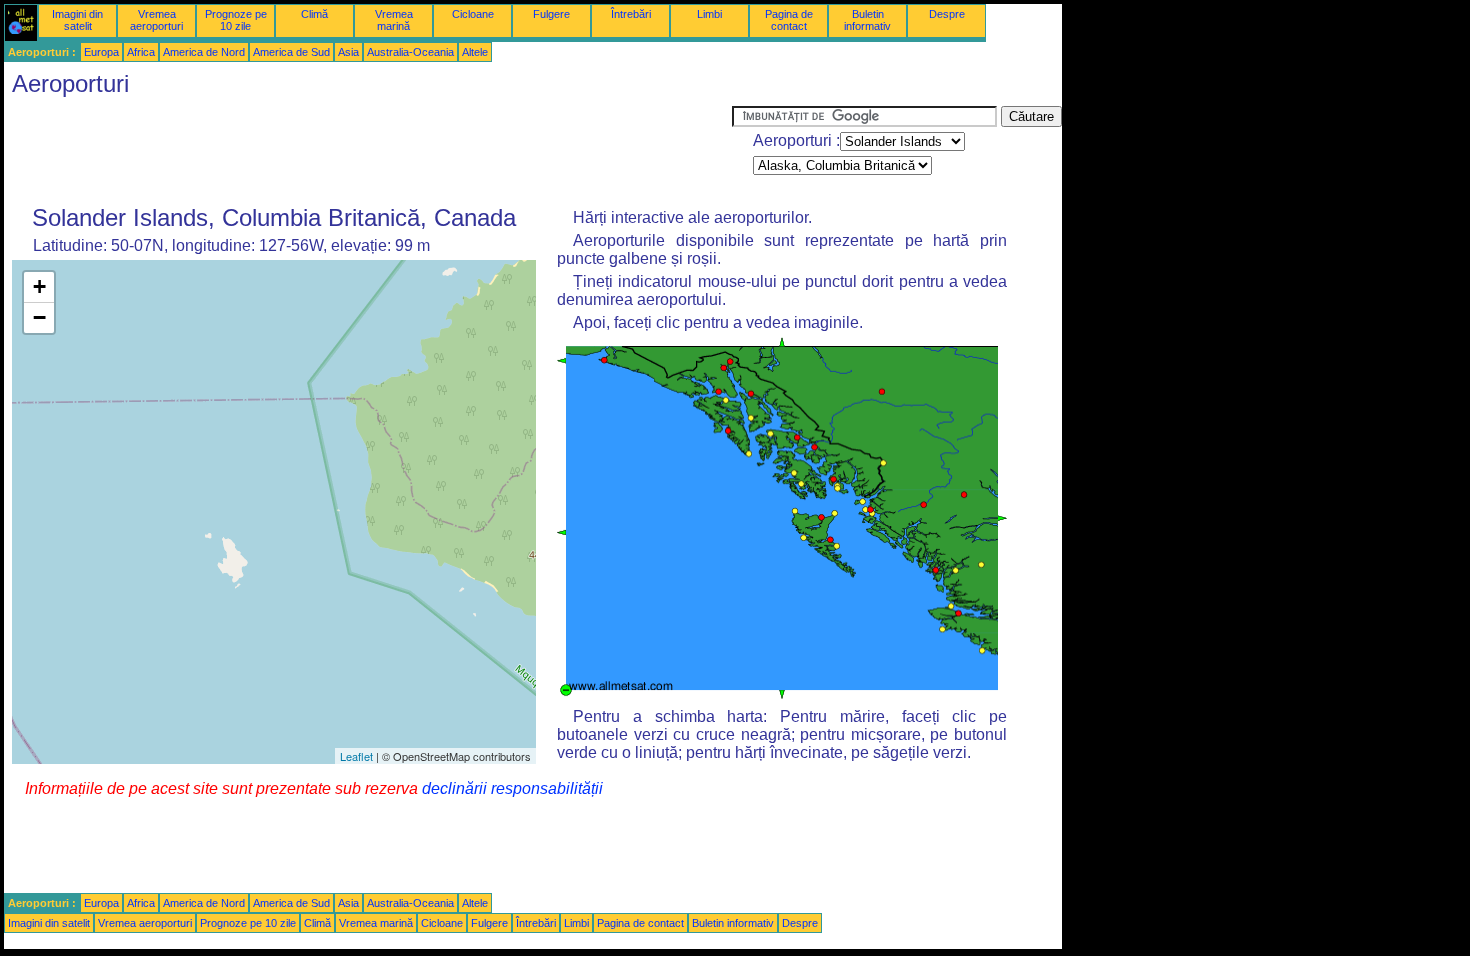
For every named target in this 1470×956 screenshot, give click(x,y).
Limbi (709, 14)
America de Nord (204, 52)
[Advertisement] (368, 151)
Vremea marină (394, 20)
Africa (141, 52)
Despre (947, 14)
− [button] (39, 317)
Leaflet (356, 756)
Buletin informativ (867, 20)
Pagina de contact (789, 20)
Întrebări (631, 14)
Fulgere (551, 14)
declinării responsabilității (512, 788)
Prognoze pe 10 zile (236, 20)
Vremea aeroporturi (156, 20)
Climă (314, 14)
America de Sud (291, 52)
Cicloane (473, 14)
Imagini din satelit (77, 20)
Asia (348, 52)
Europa (101, 52)
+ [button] (39, 286)
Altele (475, 52)
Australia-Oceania (410, 52)
